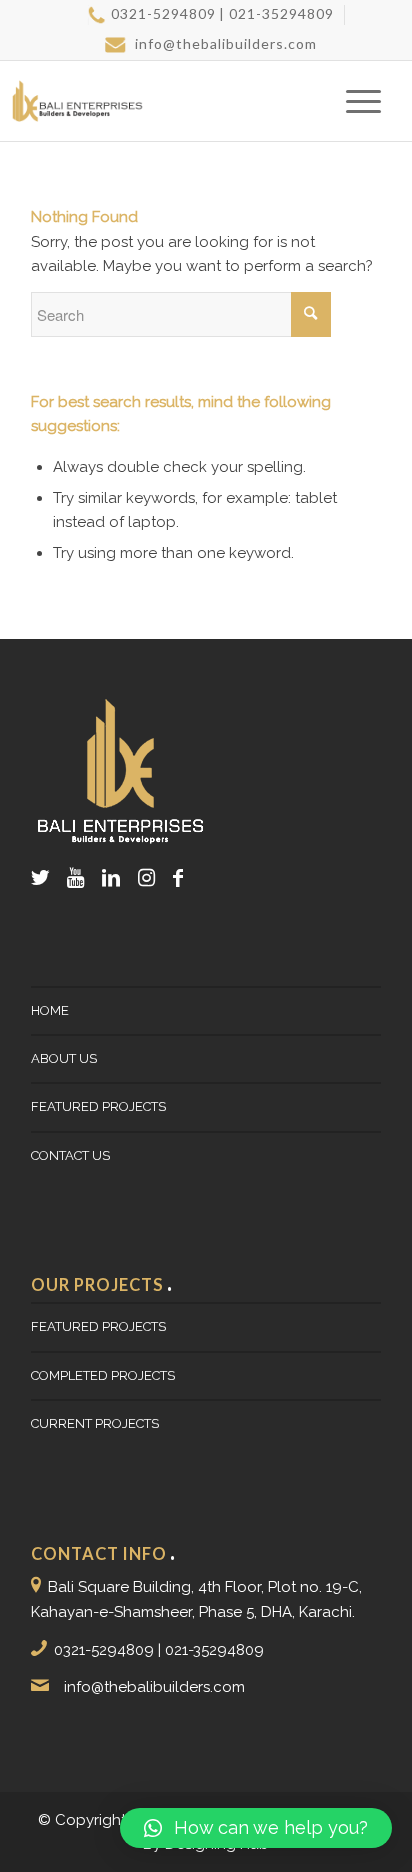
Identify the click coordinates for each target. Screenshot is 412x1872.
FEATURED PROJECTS (98, 1106)
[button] (256, 1828)
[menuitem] (211, 15)
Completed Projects (103, 1375)
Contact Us (70, 1155)
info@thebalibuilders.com (224, 43)
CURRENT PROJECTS (95, 1423)
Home (50, 1010)
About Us (64, 1058)
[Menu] (353, 101)
